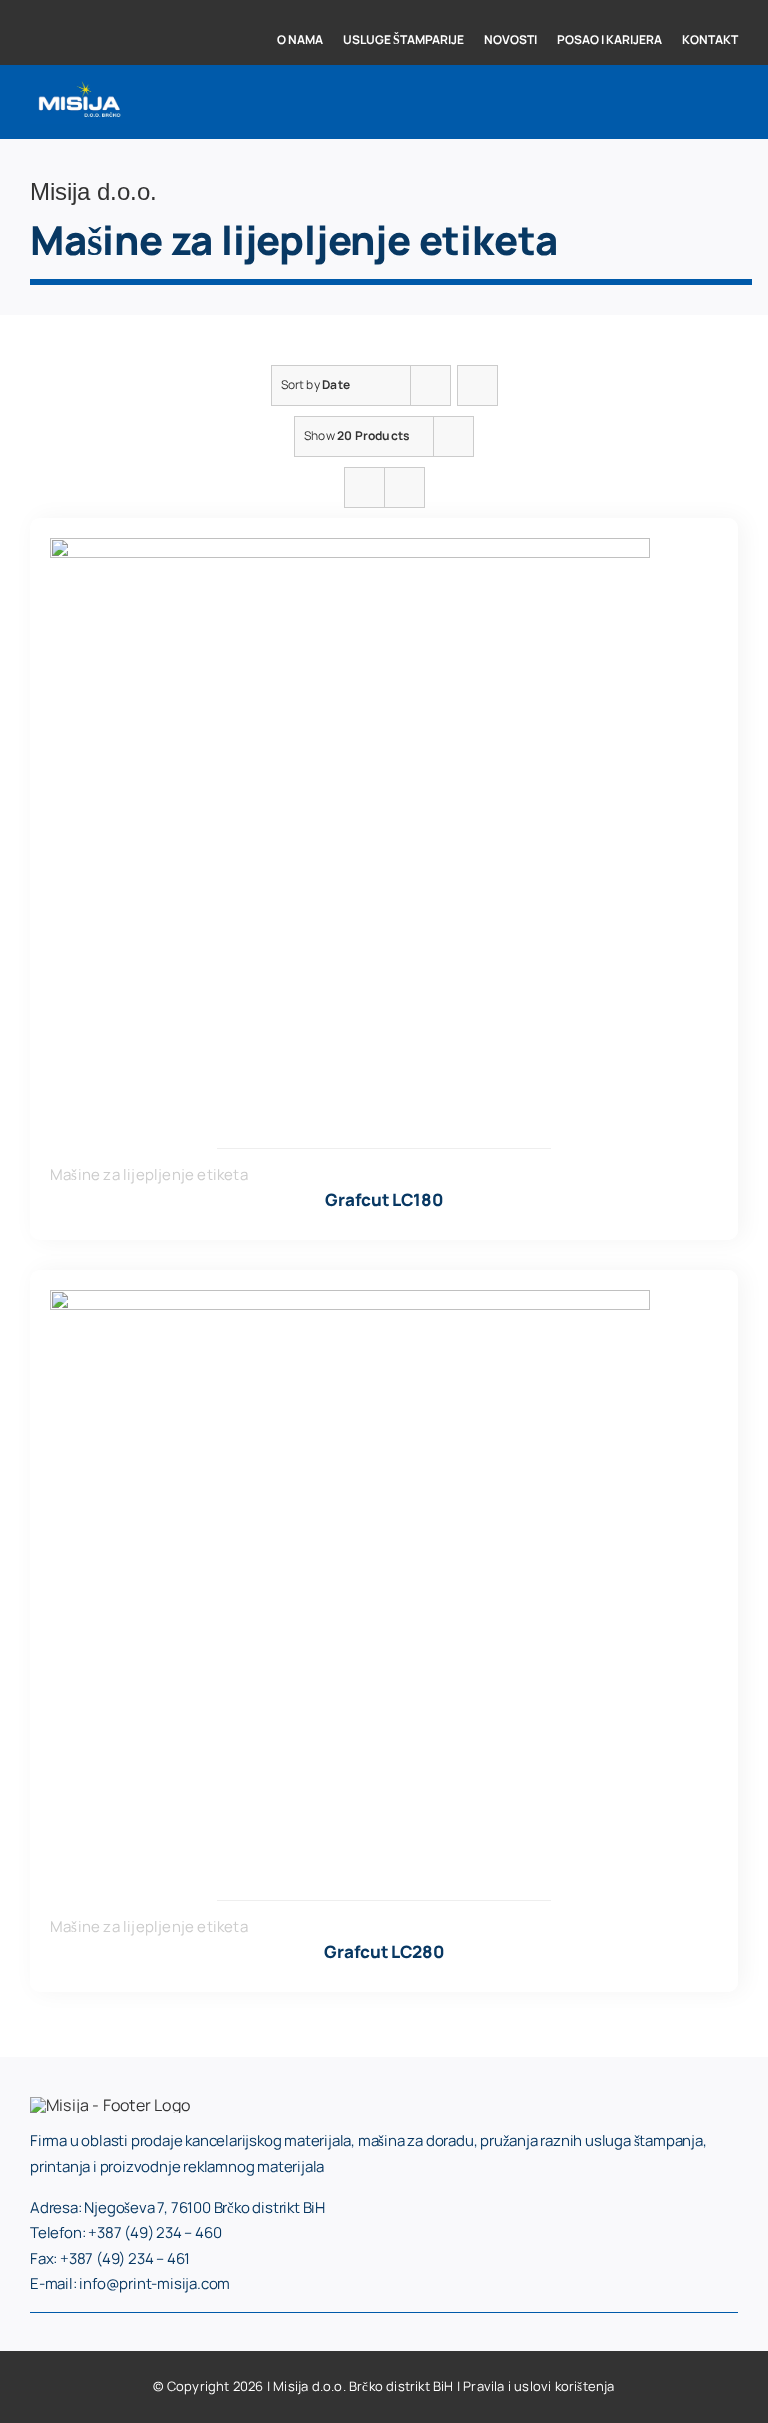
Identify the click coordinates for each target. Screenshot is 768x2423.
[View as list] (404, 487)
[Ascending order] (477, 385)
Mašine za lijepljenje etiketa (149, 1174)
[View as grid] (364, 487)
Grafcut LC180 (383, 1199)
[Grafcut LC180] (350, 550)
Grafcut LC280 (383, 1951)
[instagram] (68, 7)
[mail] (133, 7)
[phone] (100, 7)
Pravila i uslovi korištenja (538, 2386)
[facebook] (36, 7)
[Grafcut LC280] (350, 1302)
